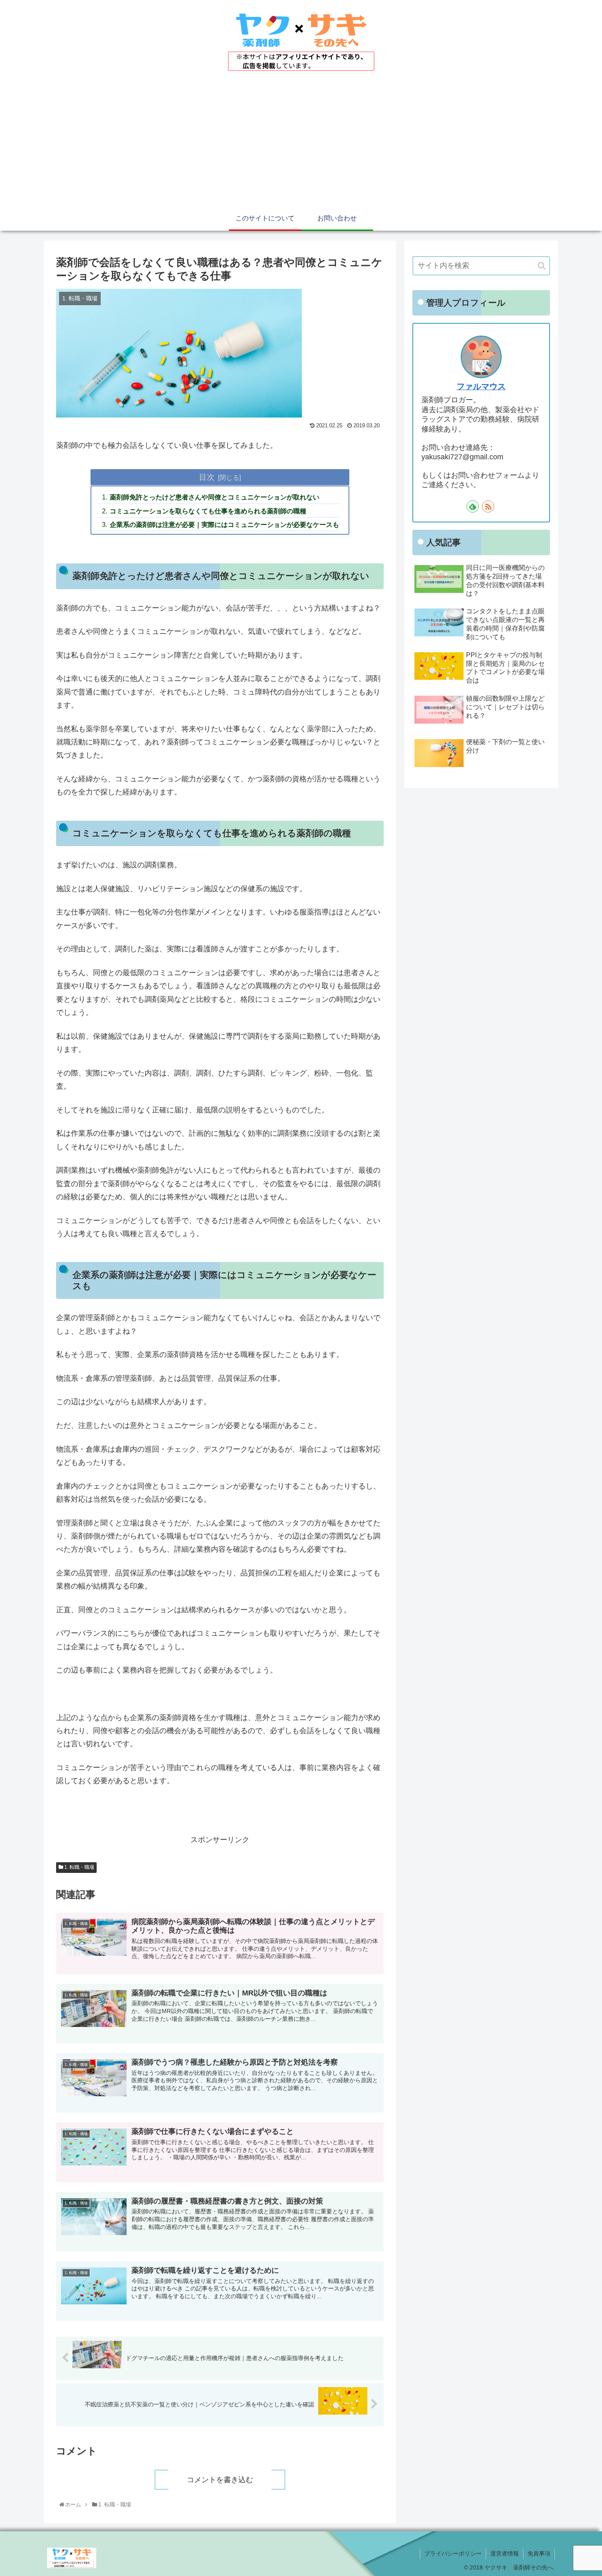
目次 (207, 477)
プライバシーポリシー (453, 2553)
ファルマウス (481, 386)
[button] (542, 266)
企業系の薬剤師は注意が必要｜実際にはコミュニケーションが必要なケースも (224, 524)
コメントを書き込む (220, 2480)
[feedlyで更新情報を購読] (473, 506)
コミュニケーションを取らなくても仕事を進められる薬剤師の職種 (208, 511)
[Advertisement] (301, 145)
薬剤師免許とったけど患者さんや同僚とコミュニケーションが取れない (215, 497)
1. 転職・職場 (79, 1867)
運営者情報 (505, 2553)
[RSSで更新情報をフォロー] (488, 506)
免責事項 (539, 2553)
